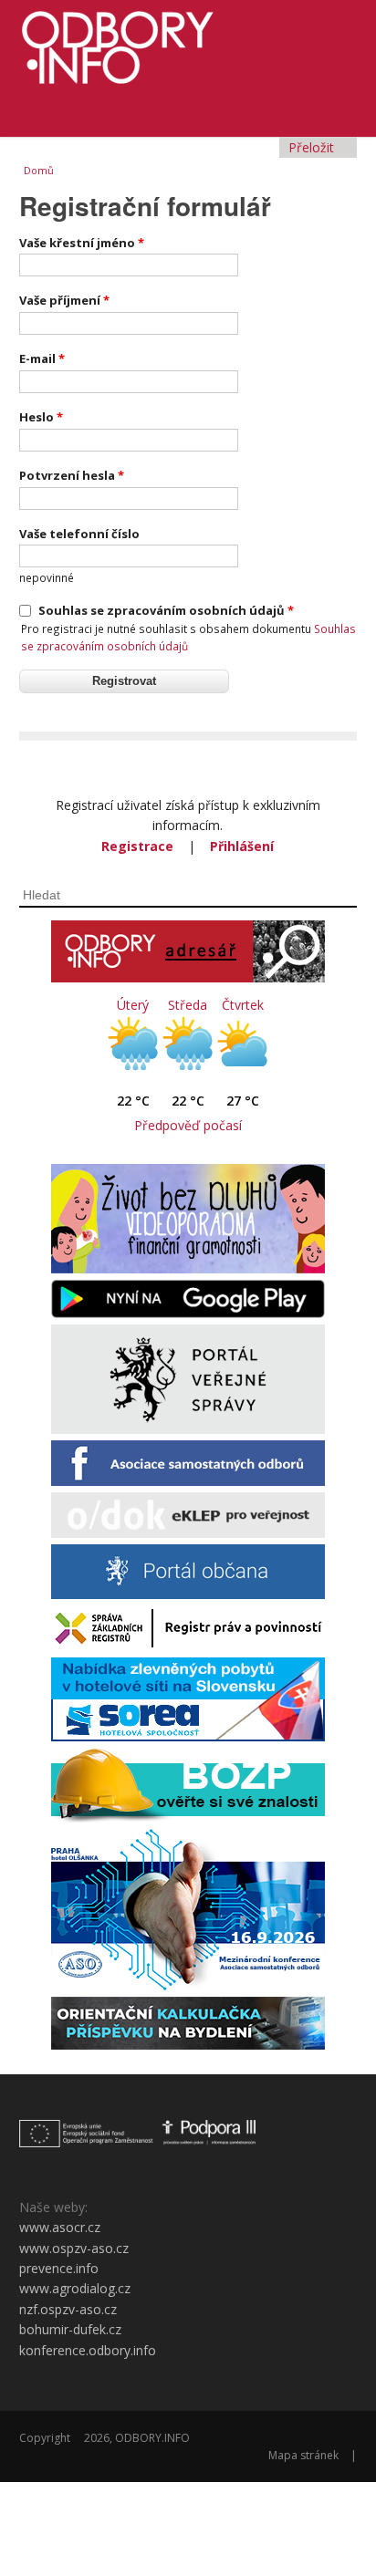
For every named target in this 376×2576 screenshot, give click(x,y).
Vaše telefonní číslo (79, 534)
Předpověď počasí (188, 1125)
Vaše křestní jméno (82, 243)
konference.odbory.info (88, 2350)
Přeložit (313, 147)
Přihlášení (242, 846)
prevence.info (59, 2268)
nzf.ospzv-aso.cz (68, 2309)
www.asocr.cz (60, 2227)
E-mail (42, 358)
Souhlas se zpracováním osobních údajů (166, 610)
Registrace (137, 846)
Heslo (41, 417)
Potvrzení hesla (72, 475)
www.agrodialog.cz (75, 2288)
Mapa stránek (303, 2455)
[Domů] (188, 42)
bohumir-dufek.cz (70, 2329)
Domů (39, 170)
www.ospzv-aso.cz (74, 2248)
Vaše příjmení (64, 300)
